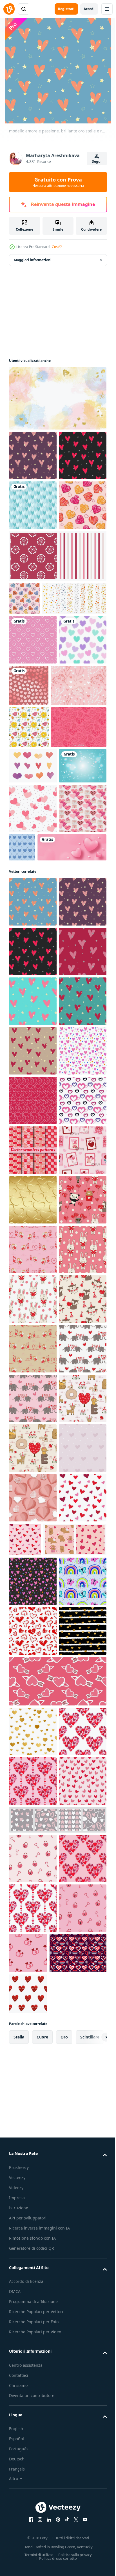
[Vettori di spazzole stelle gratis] (41, 731)
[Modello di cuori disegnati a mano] (37, 951)
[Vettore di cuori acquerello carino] (33, 990)
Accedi (89, 9)
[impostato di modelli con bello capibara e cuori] (41, 2494)
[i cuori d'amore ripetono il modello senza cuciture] (72, 1107)
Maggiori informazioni (33, 260)
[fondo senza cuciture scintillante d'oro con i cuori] (33, 1807)
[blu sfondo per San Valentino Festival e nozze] (33, 1025)
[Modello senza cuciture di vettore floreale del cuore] (37, 867)
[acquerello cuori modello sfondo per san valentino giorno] (79, 818)
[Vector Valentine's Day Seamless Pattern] (33, 1118)
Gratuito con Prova (58, 182)
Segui (97, 161)
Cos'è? (57, 247)
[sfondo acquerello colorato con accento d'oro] (57, 398)
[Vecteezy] (9, 9)
